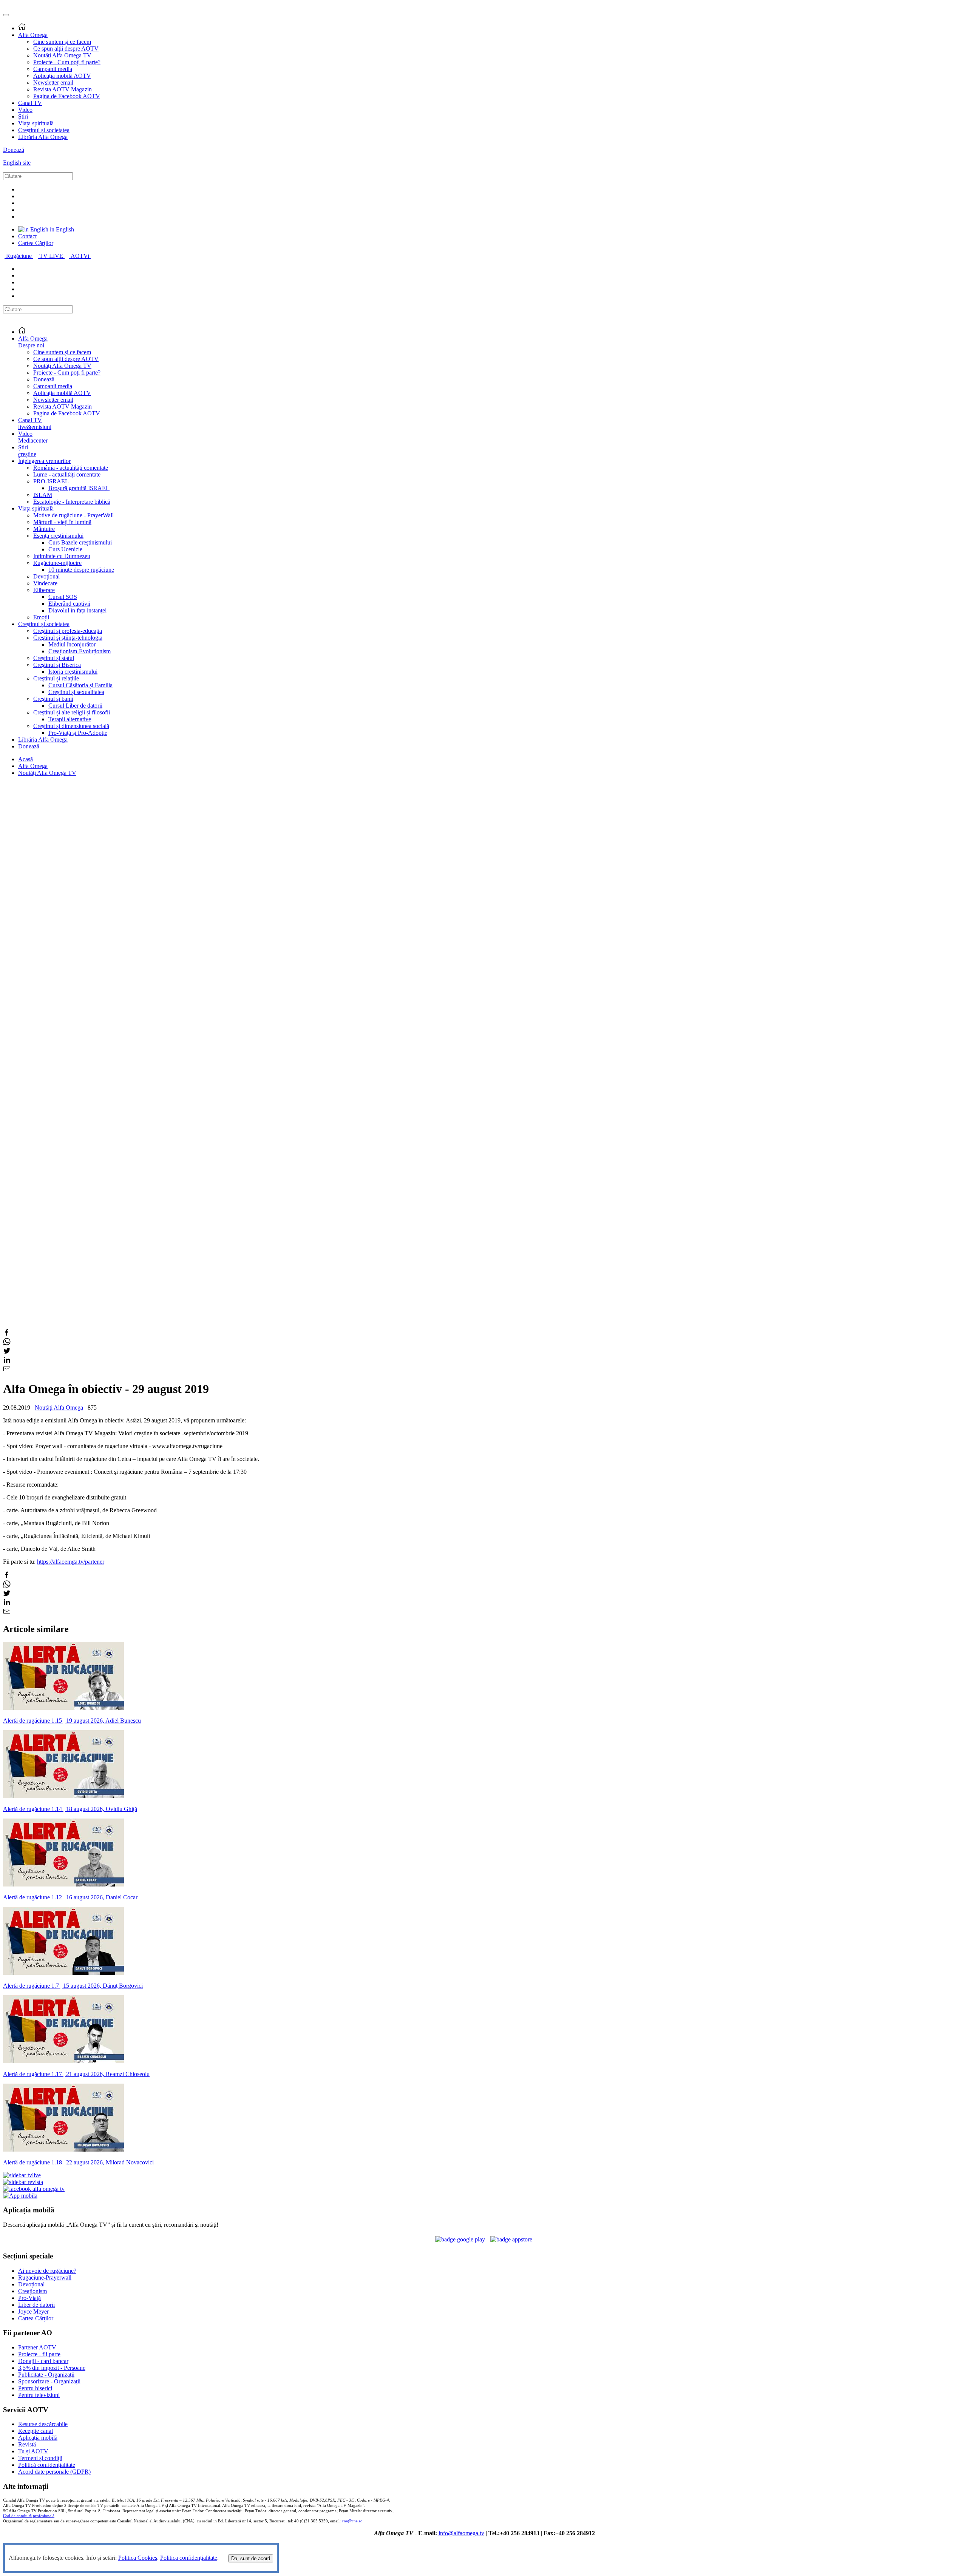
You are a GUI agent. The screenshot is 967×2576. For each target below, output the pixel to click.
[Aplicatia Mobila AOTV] (511, 2239)
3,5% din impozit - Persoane (52, 2368)
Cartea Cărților (36, 243)
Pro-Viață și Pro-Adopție (78, 733)
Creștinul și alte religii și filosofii (72, 712)
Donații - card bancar (43, 2361)
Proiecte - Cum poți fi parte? (67, 62)
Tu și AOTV (33, 2451)
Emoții (41, 617)
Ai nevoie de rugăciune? (47, 2271)
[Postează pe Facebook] (7, 1334)
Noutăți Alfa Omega (59, 1408)
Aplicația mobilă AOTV (62, 76)
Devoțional (46, 576)
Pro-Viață (29, 2298)
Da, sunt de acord (251, 2558)
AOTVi (81, 256)
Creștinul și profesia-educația (68, 631)
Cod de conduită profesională (29, 2516)
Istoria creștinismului (73, 672)
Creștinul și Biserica (57, 665)
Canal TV (30, 103)
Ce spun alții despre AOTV (66, 49)
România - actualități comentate (71, 468)
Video (25, 110)
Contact (27, 236)
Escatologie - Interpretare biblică (72, 502)
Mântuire (44, 529)
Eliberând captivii (69, 604)
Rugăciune (20, 256)
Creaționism (32, 2291)
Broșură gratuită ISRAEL (79, 488)
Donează (14, 150)
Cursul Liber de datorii (75, 706)
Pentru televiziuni (39, 2395)
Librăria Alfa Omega (43, 137)
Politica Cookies (138, 2558)
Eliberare (44, 590)
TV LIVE (52, 256)
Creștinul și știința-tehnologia (68, 638)
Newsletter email (53, 83)
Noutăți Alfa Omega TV (62, 55)
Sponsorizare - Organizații (49, 2381)
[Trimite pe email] (7, 1371)
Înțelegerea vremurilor (44, 461)
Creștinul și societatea (44, 130)
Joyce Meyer (33, 2311)
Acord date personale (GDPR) (54, 2472)
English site (17, 163)
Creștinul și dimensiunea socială (71, 726)
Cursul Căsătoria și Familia (80, 685)
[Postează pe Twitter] (7, 1352)
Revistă (27, 2444)
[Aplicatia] (460, 2239)
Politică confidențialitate (47, 2465)
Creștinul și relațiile (56, 678)
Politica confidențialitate (189, 2558)
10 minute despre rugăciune (81, 570)
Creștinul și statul (54, 658)
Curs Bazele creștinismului (80, 542)
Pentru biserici (35, 2388)
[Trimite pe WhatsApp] (7, 1343)
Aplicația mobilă (38, 2438)
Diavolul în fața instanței (77, 610)
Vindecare (45, 583)
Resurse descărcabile (43, 2424)
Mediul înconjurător (72, 644)
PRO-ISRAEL (51, 481)
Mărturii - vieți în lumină (62, 522)
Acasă (25, 759)
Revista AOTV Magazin (63, 89)
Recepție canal (36, 2431)
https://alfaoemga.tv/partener (71, 1562)
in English (61, 229)
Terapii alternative (70, 719)
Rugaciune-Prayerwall (45, 2278)
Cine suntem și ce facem (62, 42)
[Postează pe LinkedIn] (7, 1361)
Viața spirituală (36, 123)
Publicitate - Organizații (46, 2375)
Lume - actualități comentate (67, 474)
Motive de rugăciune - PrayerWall (73, 515)
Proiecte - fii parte (39, 2354)
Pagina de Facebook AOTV (67, 96)
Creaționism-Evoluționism (80, 651)
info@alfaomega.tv (461, 2533)
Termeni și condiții (40, 2458)
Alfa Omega (33, 35)
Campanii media (53, 69)
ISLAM (43, 495)
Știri (23, 116)
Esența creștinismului (58, 536)
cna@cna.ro (352, 2521)
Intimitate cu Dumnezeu (62, 556)
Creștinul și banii (53, 699)
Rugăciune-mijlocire (57, 563)
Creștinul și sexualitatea (76, 692)
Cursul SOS (63, 597)
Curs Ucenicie (65, 549)
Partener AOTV (37, 2347)
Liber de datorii (36, 2305)
